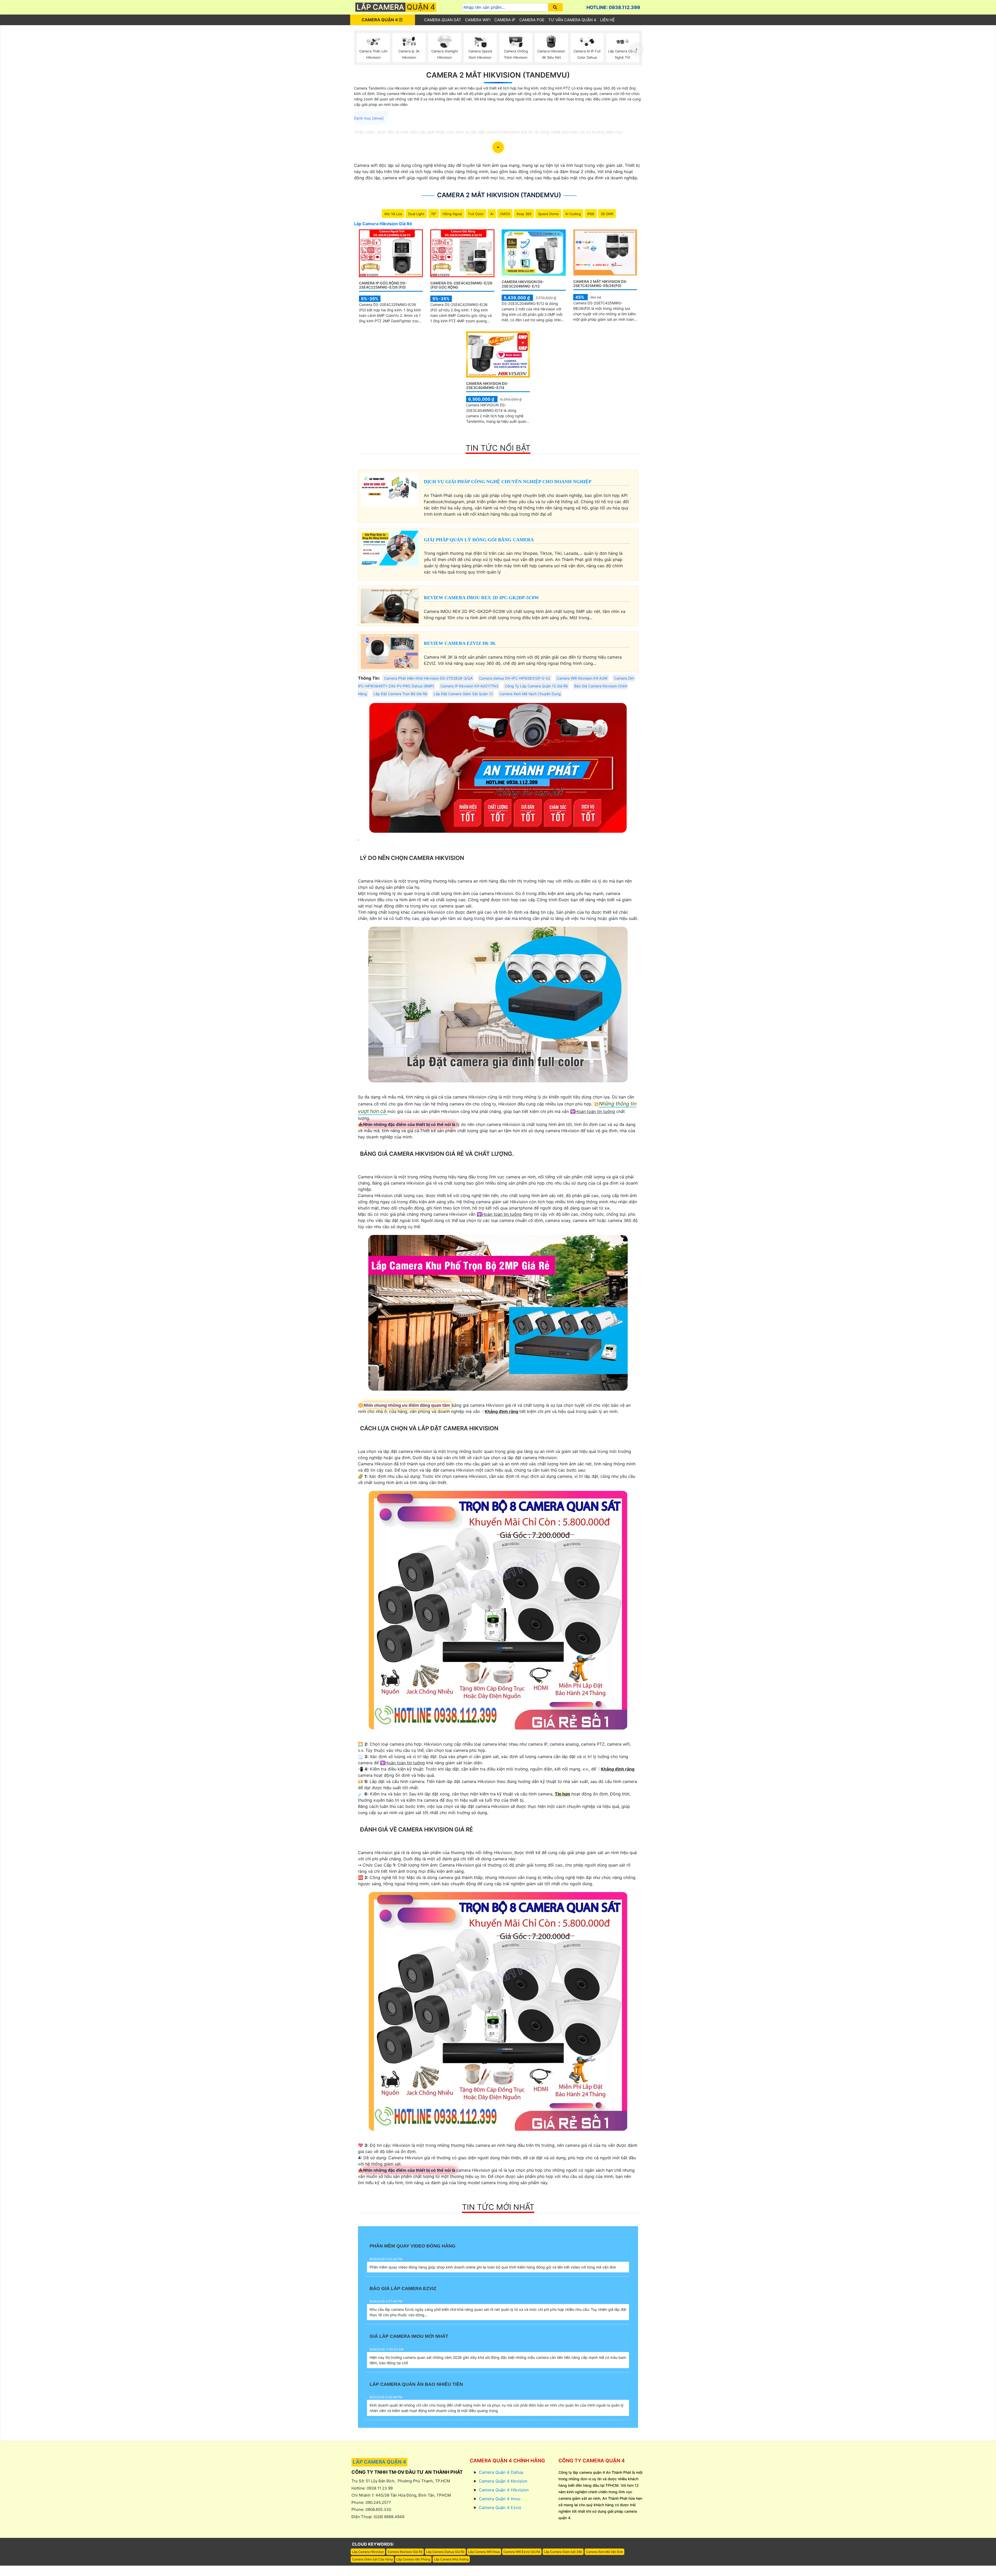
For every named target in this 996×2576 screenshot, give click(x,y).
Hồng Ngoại (452, 214)
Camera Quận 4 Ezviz (500, 2507)
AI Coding (573, 214)
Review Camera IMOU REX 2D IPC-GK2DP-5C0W (481, 598)
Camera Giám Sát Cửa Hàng (372, 2559)
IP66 (591, 214)
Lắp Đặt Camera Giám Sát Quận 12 (463, 694)
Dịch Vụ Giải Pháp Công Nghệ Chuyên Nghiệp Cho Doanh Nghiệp (508, 482)
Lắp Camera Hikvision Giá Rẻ (383, 224)
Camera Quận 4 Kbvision (503, 2481)
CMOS (505, 214)
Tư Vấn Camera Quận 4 (572, 20)
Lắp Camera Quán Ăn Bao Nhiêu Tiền (416, 2384)
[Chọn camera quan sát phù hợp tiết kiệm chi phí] (637, 49)
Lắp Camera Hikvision (368, 2552)
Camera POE (532, 20)
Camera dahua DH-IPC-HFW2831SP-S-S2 (515, 678)
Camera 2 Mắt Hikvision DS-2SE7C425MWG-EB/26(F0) (600, 284)
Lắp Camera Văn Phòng (413, 2559)
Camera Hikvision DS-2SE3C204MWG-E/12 (523, 284)
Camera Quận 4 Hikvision (504, 2490)
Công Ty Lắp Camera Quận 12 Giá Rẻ (536, 686)
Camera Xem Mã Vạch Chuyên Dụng (530, 694)
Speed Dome (548, 214)
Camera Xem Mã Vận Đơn (604, 2552)
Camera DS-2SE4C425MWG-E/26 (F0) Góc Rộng (461, 285)
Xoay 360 (524, 214)
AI (492, 214)
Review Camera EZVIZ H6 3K (460, 643)
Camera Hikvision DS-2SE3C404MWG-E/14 (487, 386)
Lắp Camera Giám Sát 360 (563, 2552)
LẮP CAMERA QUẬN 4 (379, 2462)
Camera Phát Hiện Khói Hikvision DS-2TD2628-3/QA (428, 678)
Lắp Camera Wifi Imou (484, 2552)
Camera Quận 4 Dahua (501, 2472)
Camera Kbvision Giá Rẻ (405, 2552)
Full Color (476, 214)
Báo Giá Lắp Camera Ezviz (403, 2288)
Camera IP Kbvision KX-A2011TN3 (469, 686)
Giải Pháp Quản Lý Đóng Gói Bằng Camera (479, 540)
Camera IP (505, 20)
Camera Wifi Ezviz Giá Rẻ (522, 2552)
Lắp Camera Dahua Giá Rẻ (445, 2552)
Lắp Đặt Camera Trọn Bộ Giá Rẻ (400, 694)
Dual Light (416, 214)
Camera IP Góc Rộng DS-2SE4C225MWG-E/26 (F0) (383, 285)
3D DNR (607, 214)
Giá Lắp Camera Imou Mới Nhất (409, 2336)
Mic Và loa (393, 214)
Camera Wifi (478, 20)
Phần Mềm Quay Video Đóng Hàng (413, 2246)
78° (434, 214)
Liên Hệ (607, 20)
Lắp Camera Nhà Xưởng (451, 2559)
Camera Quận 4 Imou (500, 2499)
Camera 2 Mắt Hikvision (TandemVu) (498, 75)
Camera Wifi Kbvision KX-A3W (582, 678)
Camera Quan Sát (443, 20)
